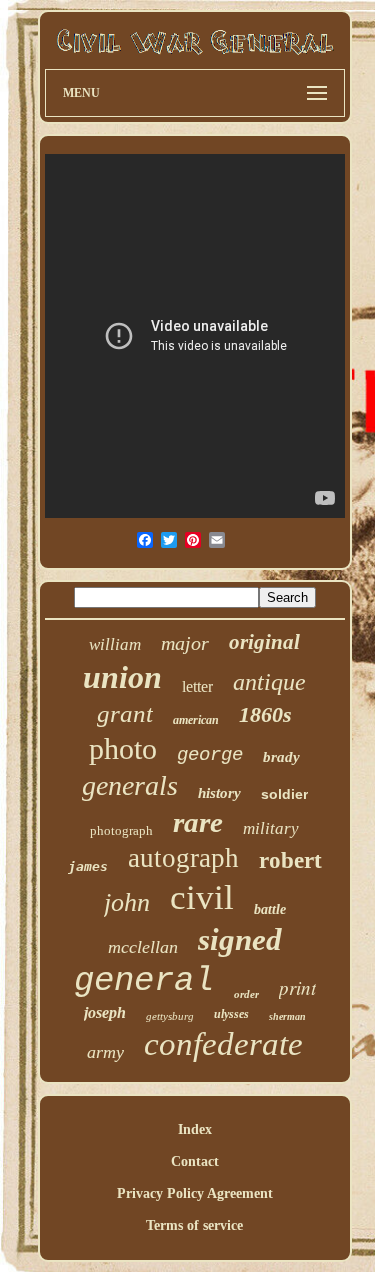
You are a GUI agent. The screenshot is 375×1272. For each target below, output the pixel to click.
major (185, 643)
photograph (121, 830)
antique (269, 682)
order (246, 994)
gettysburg (170, 1016)
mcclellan (143, 947)
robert (290, 860)
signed (240, 939)
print (297, 987)
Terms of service (194, 1225)
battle (270, 909)
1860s (265, 714)
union (122, 677)
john (127, 902)
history (219, 793)
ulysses (231, 1014)
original (264, 642)
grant (125, 713)
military (271, 828)
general (144, 981)
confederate (223, 1044)
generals (130, 785)
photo (123, 748)
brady (281, 757)
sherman (287, 1016)
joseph (105, 1012)
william (115, 644)
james (88, 866)
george (210, 755)
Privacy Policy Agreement (195, 1193)
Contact (195, 1161)
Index (195, 1129)
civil (202, 897)
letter (197, 686)
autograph (183, 858)
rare (198, 822)
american (196, 720)
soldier (284, 794)
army (105, 1052)
